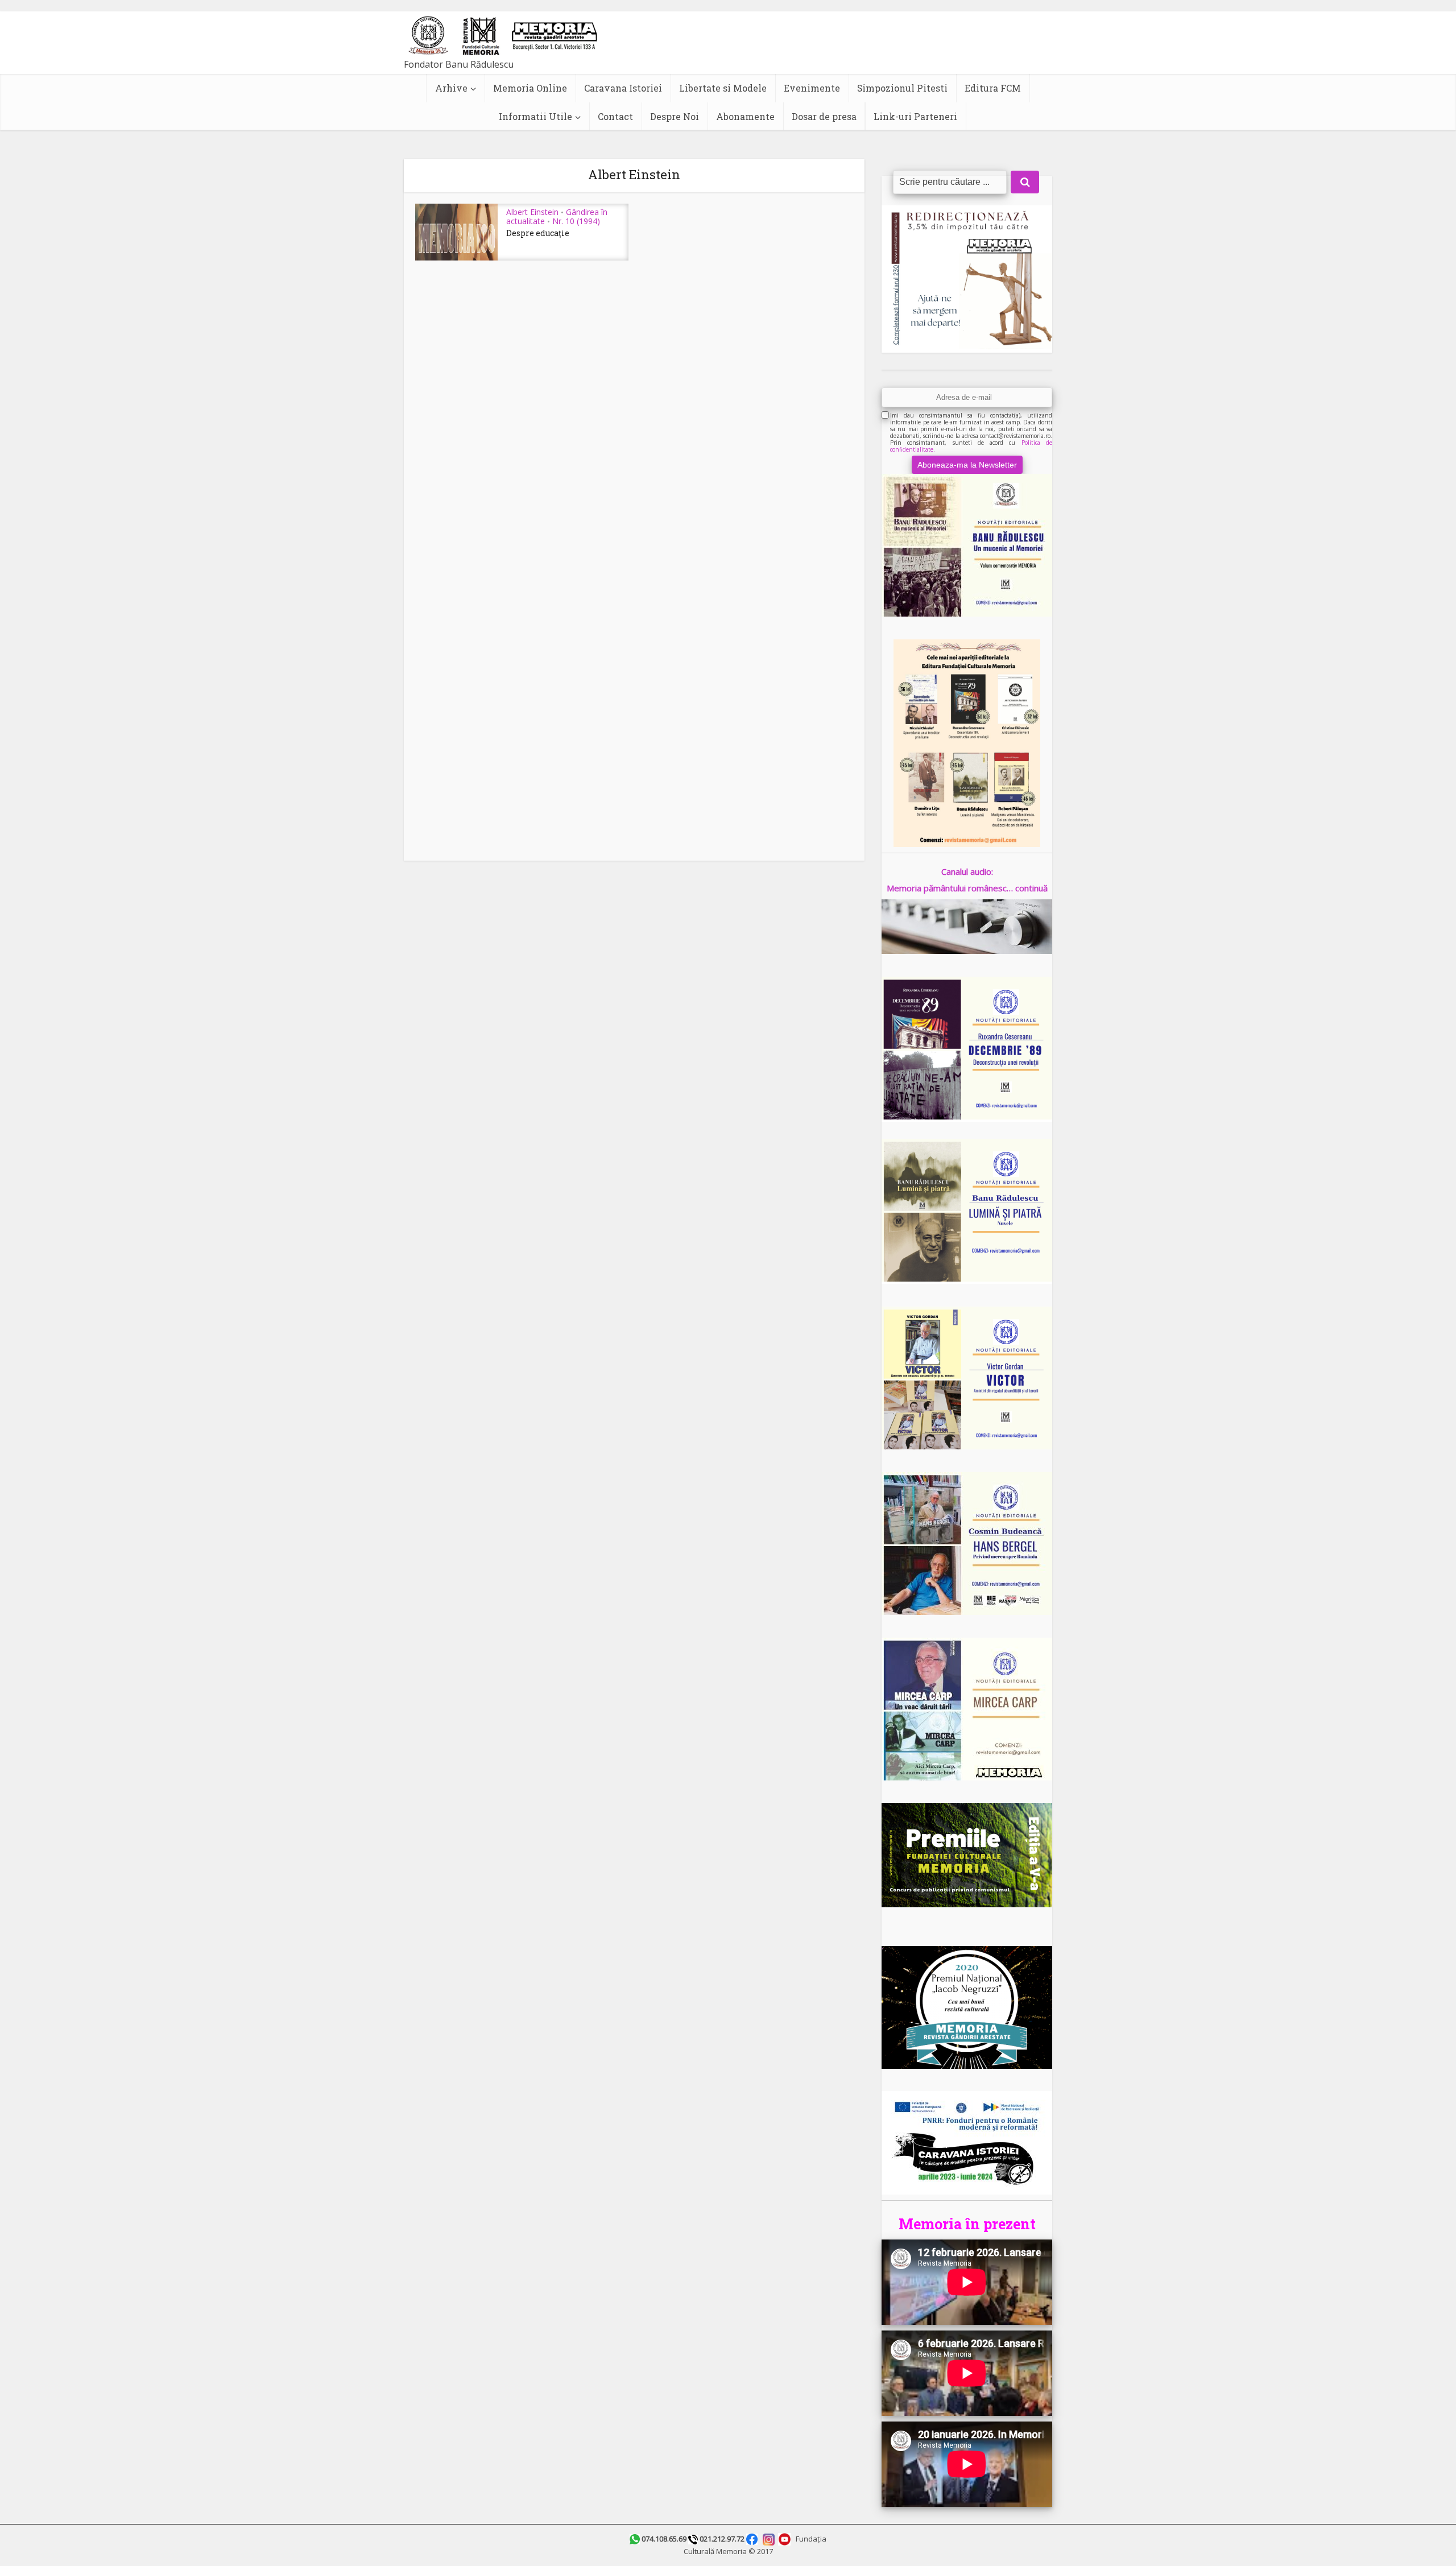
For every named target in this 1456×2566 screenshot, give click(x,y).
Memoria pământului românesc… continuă (967, 888)
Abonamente (745, 116)
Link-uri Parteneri (915, 116)
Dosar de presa (824, 116)
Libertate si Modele (723, 88)
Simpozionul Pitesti (902, 88)
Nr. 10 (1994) (576, 221)
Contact (615, 116)
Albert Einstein (532, 212)
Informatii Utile (535, 116)
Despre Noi (675, 116)
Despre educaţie (538, 233)
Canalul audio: (967, 871)
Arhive (451, 88)
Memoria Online (530, 88)
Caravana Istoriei (623, 88)
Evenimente (812, 88)
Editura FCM (993, 88)
